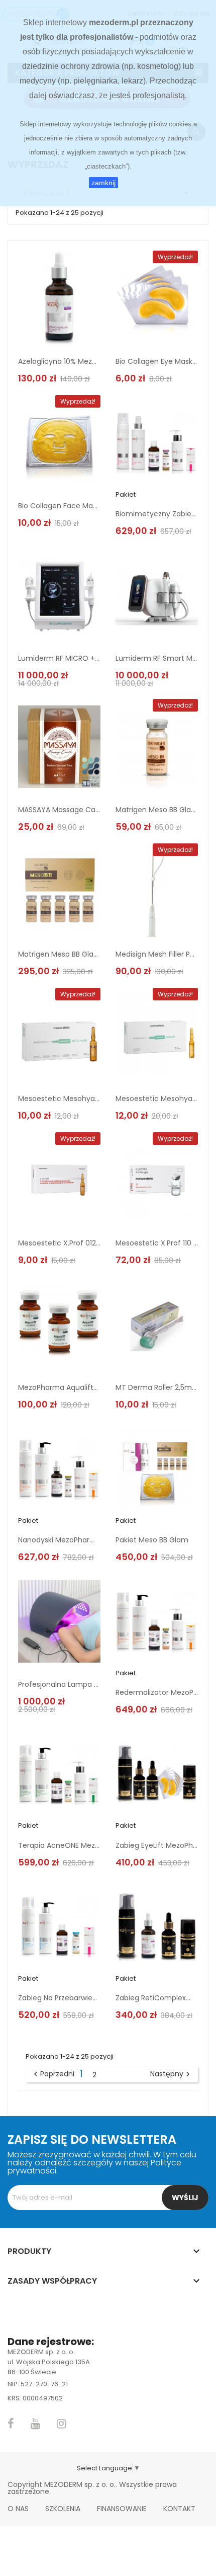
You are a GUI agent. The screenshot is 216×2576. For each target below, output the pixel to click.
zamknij (103, 183)
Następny (171, 2074)
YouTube (35, 2424)
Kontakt (179, 2509)
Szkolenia (63, 2509)
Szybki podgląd (27, 378)
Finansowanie (122, 2509)
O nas (18, 2509)
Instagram (62, 2424)
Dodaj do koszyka (58, 358)
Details (47, 378)
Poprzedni (53, 2074)
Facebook (11, 2424)
